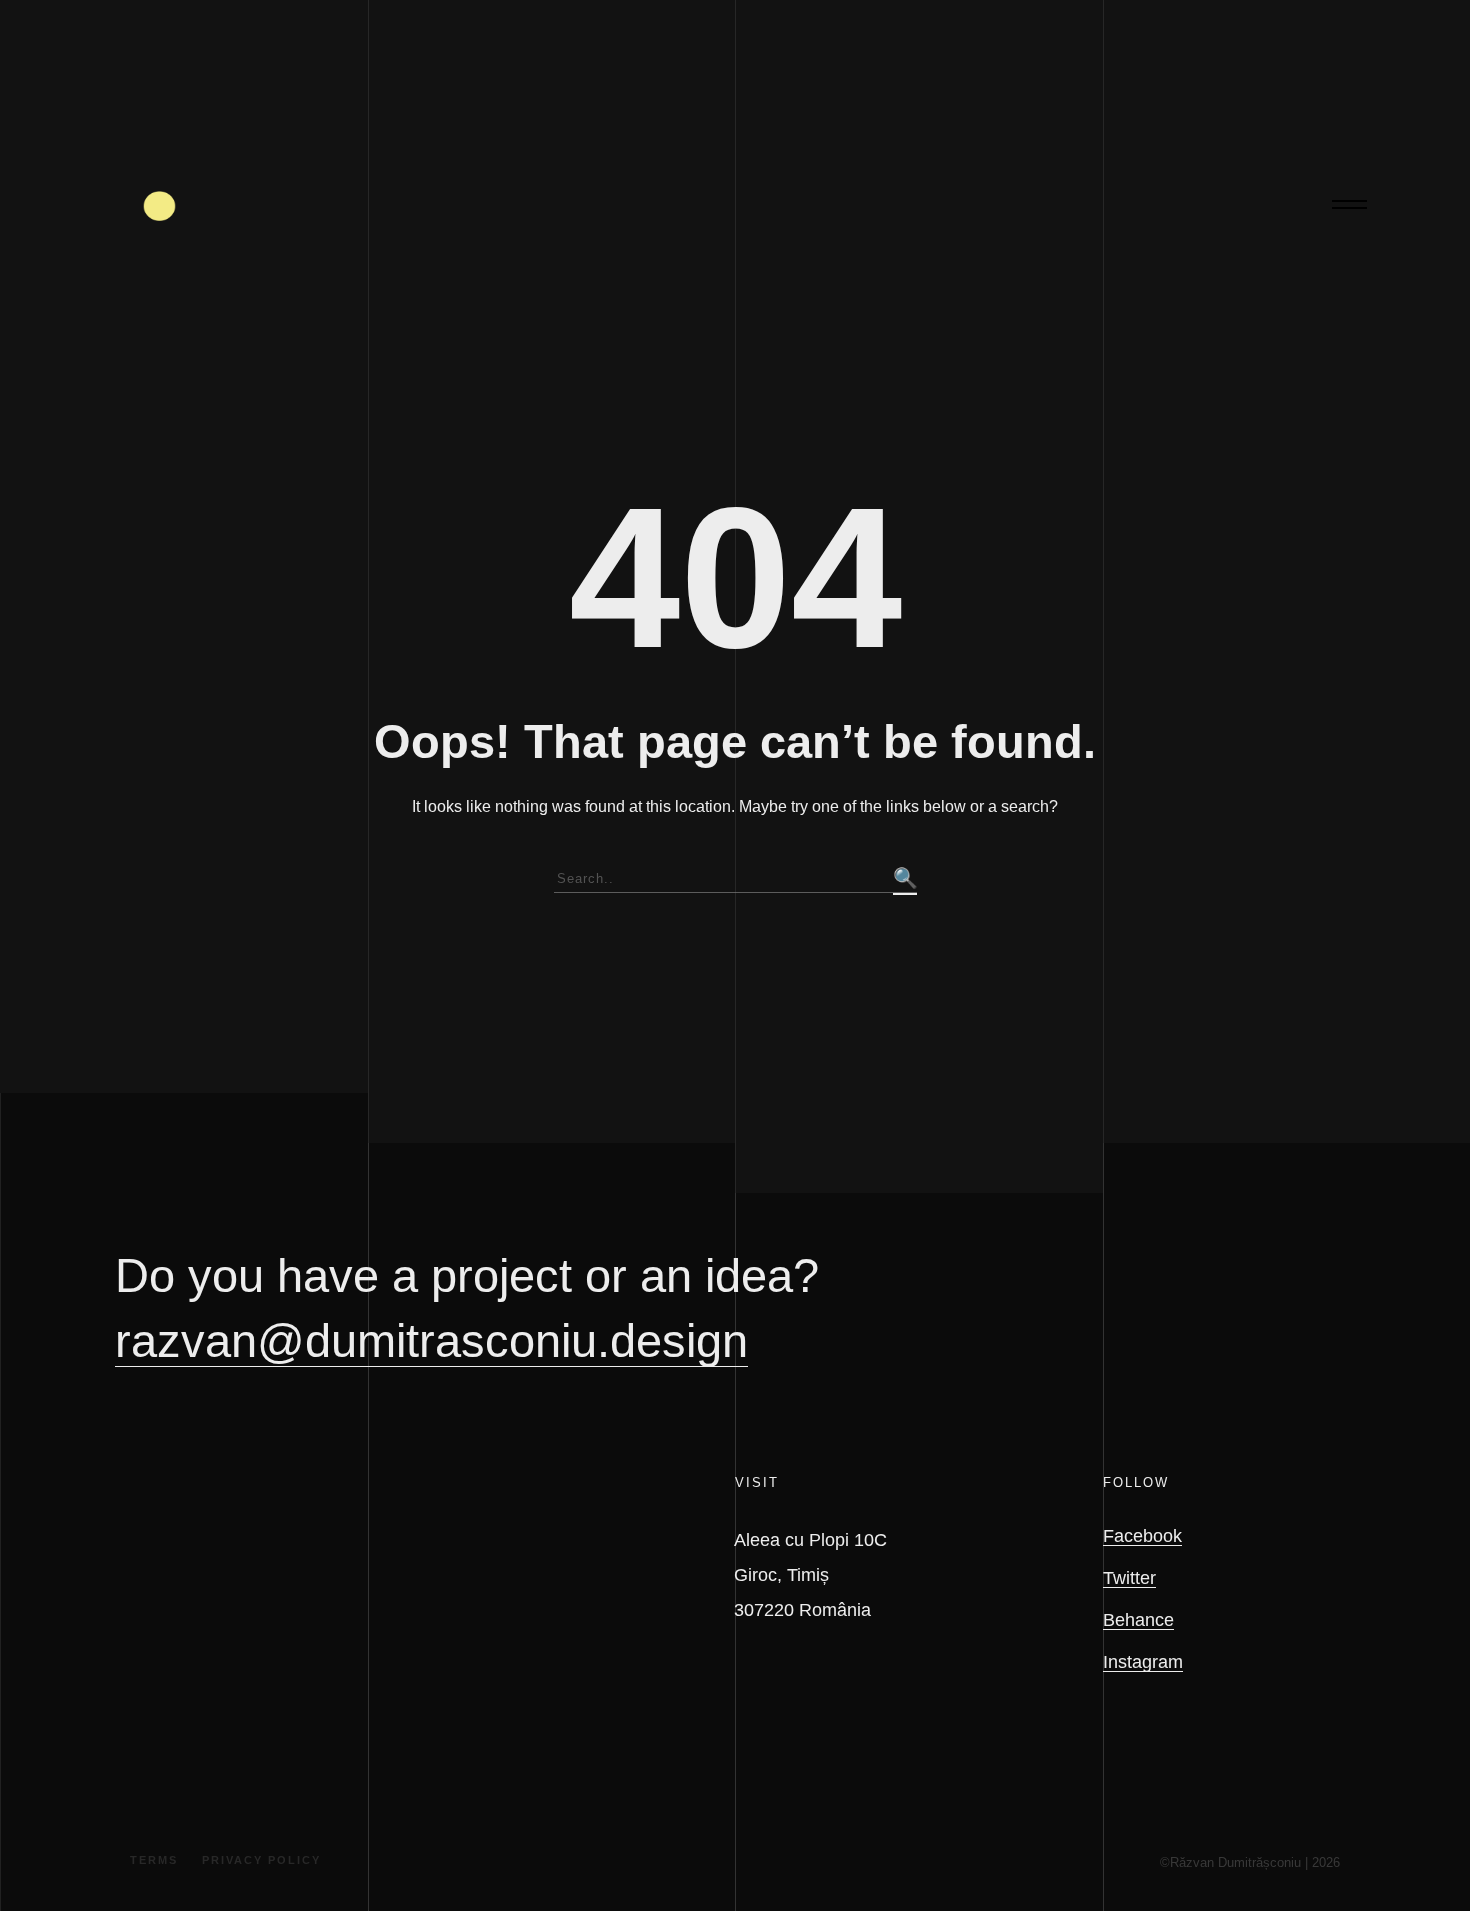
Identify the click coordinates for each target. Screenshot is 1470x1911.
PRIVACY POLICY (261, 1860)
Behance (1138, 1620)
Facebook (1142, 1536)
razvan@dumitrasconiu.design (431, 1340)
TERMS (154, 1860)
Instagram (1143, 1662)
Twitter (1129, 1578)
